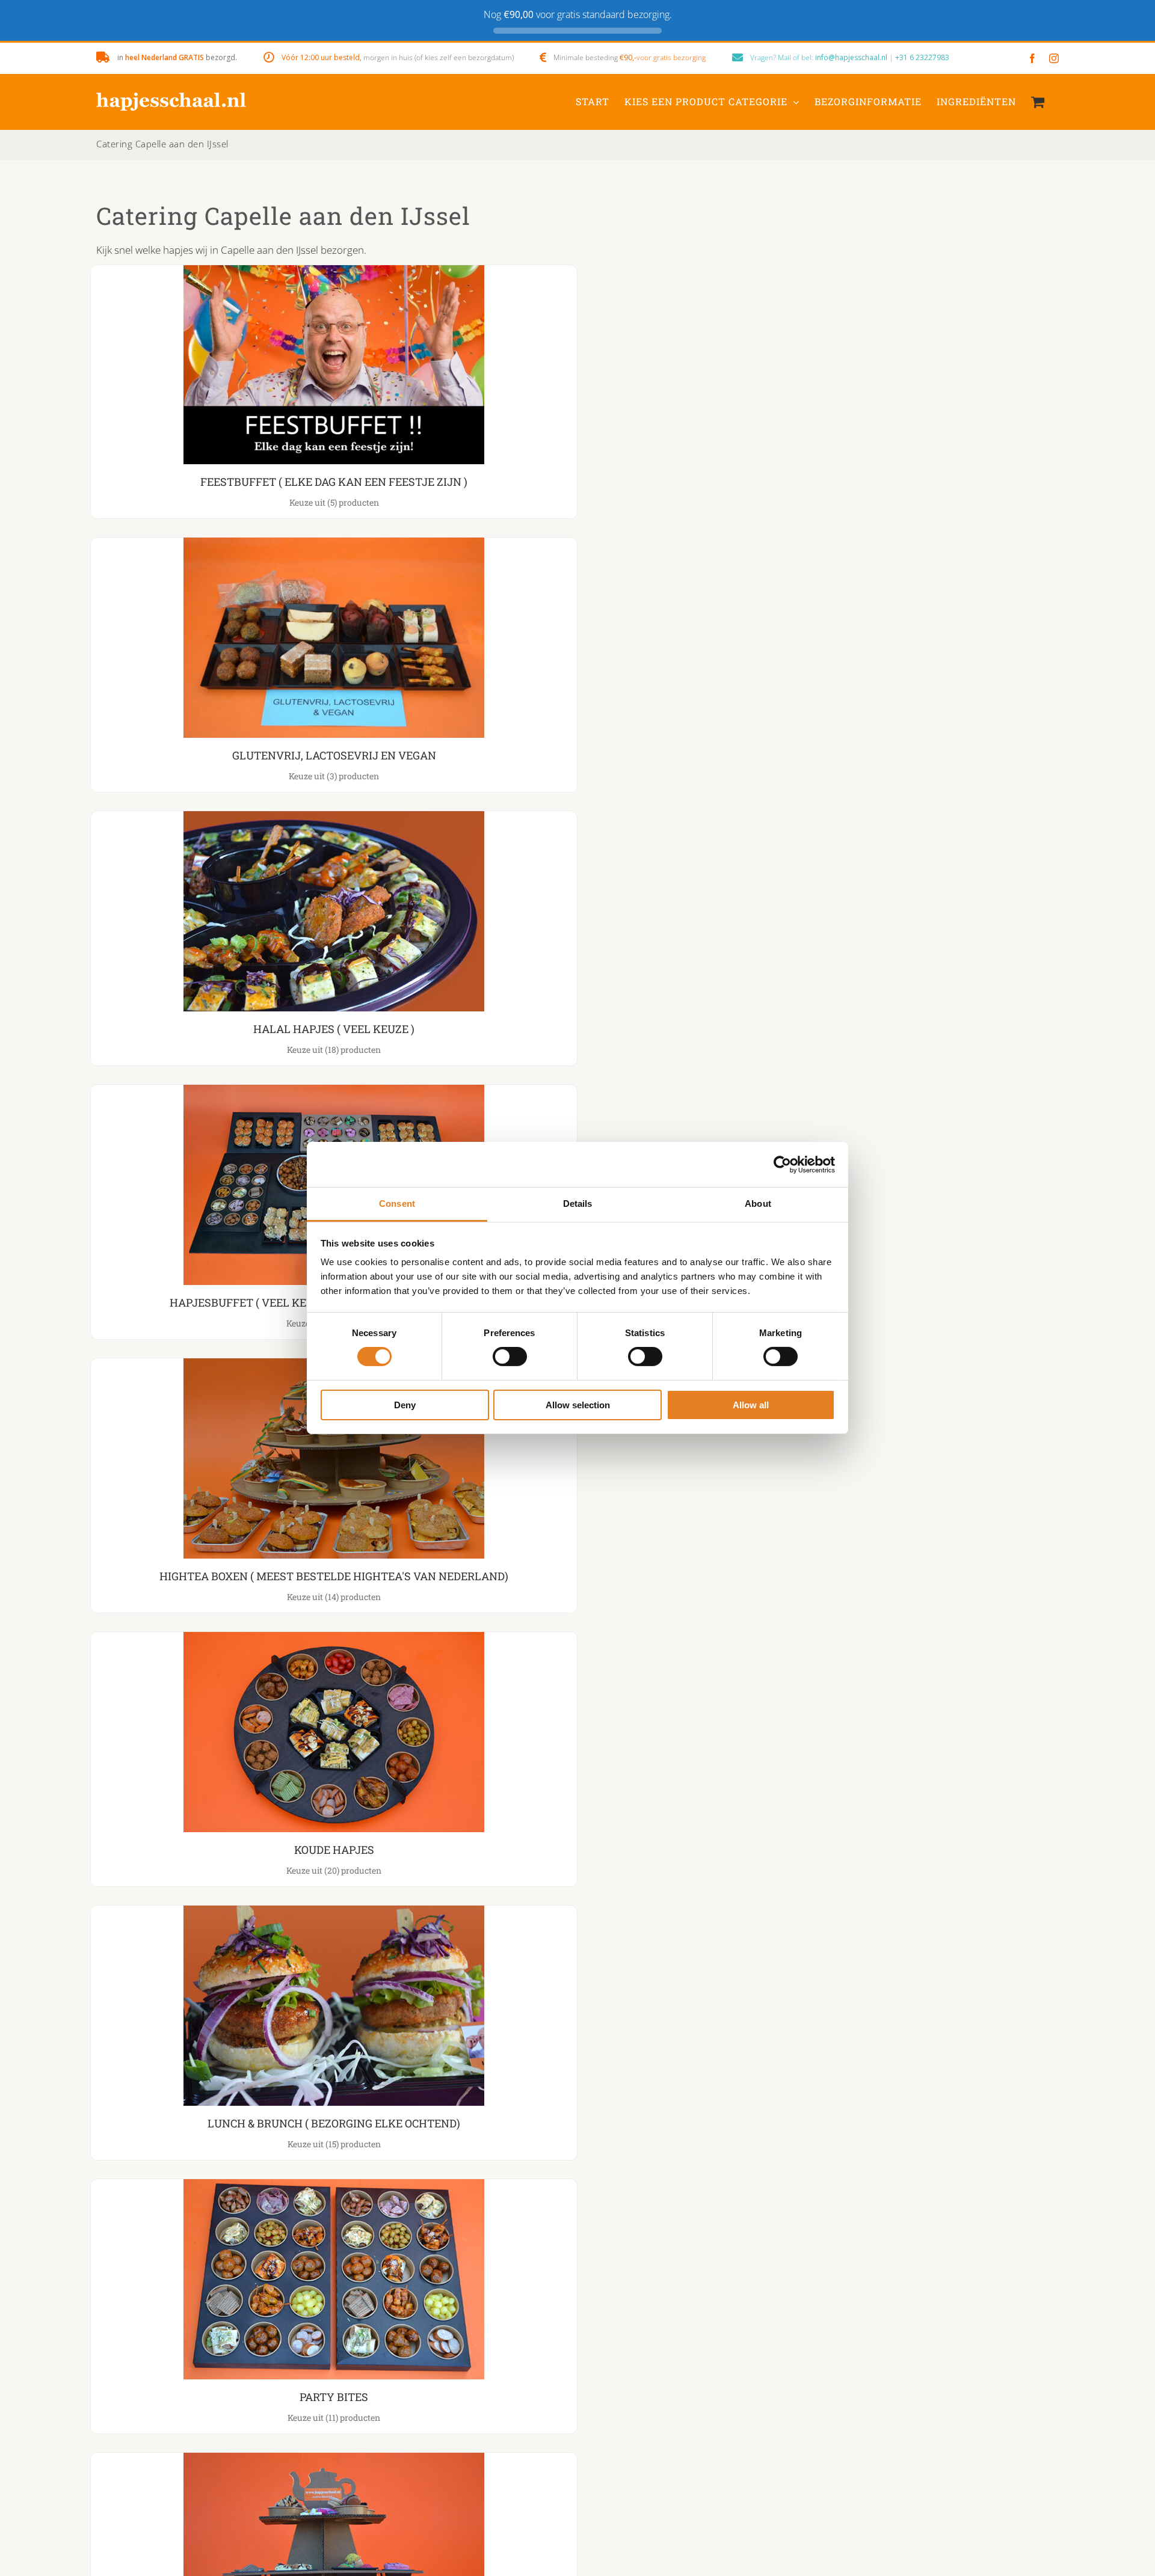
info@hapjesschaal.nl (851, 57)
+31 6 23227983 (922, 57)
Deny (405, 1405)
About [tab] (758, 1204)
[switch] (510, 1357)
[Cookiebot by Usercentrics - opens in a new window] (782, 1164)
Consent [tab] (397, 1204)
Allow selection (578, 1405)
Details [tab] (578, 1204)
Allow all (751, 1405)
